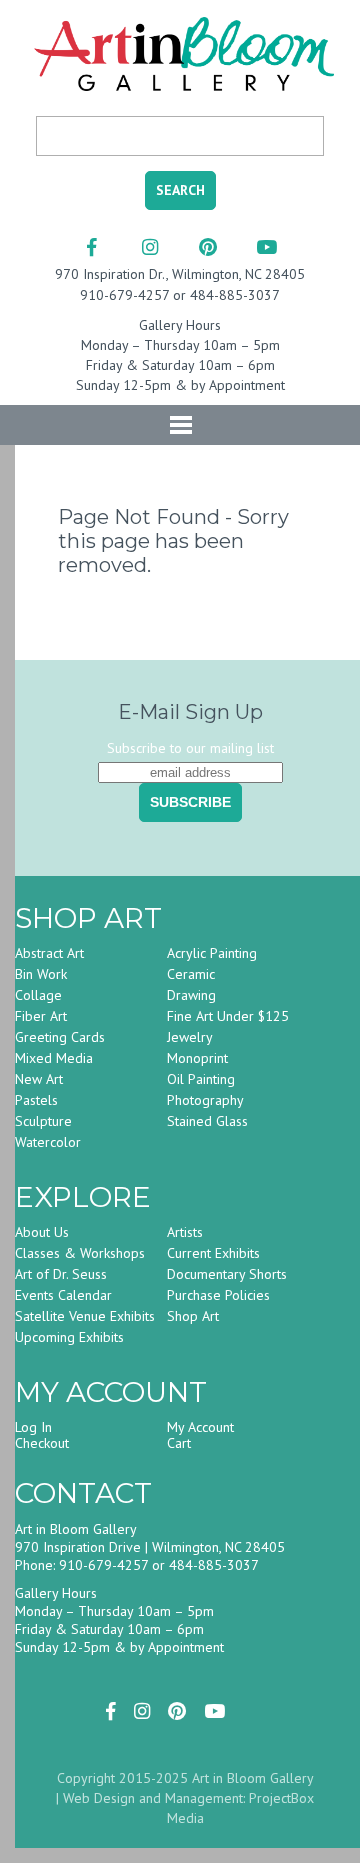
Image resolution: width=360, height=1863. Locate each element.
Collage (38, 995)
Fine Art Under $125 (228, 1016)
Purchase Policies (218, 1295)
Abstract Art (49, 953)
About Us (42, 1232)
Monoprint (197, 1058)
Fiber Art (41, 1016)
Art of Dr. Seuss (61, 1274)
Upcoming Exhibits (69, 1337)
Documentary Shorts (227, 1274)
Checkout (42, 1443)
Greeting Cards (60, 1037)
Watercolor (48, 1142)
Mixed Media (54, 1058)
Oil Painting (201, 1079)
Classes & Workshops (80, 1253)
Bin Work (41, 974)
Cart (179, 1443)
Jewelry (190, 1037)
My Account (200, 1427)
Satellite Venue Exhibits (85, 1316)
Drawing (191, 995)
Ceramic (191, 974)
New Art (39, 1079)
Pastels (36, 1100)
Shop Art (193, 1316)
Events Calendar (63, 1295)
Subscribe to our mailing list (190, 748)
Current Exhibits (213, 1253)
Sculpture (43, 1121)
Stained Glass (207, 1121)
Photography (205, 1100)
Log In (33, 1427)
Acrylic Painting (212, 953)
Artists (185, 1232)
